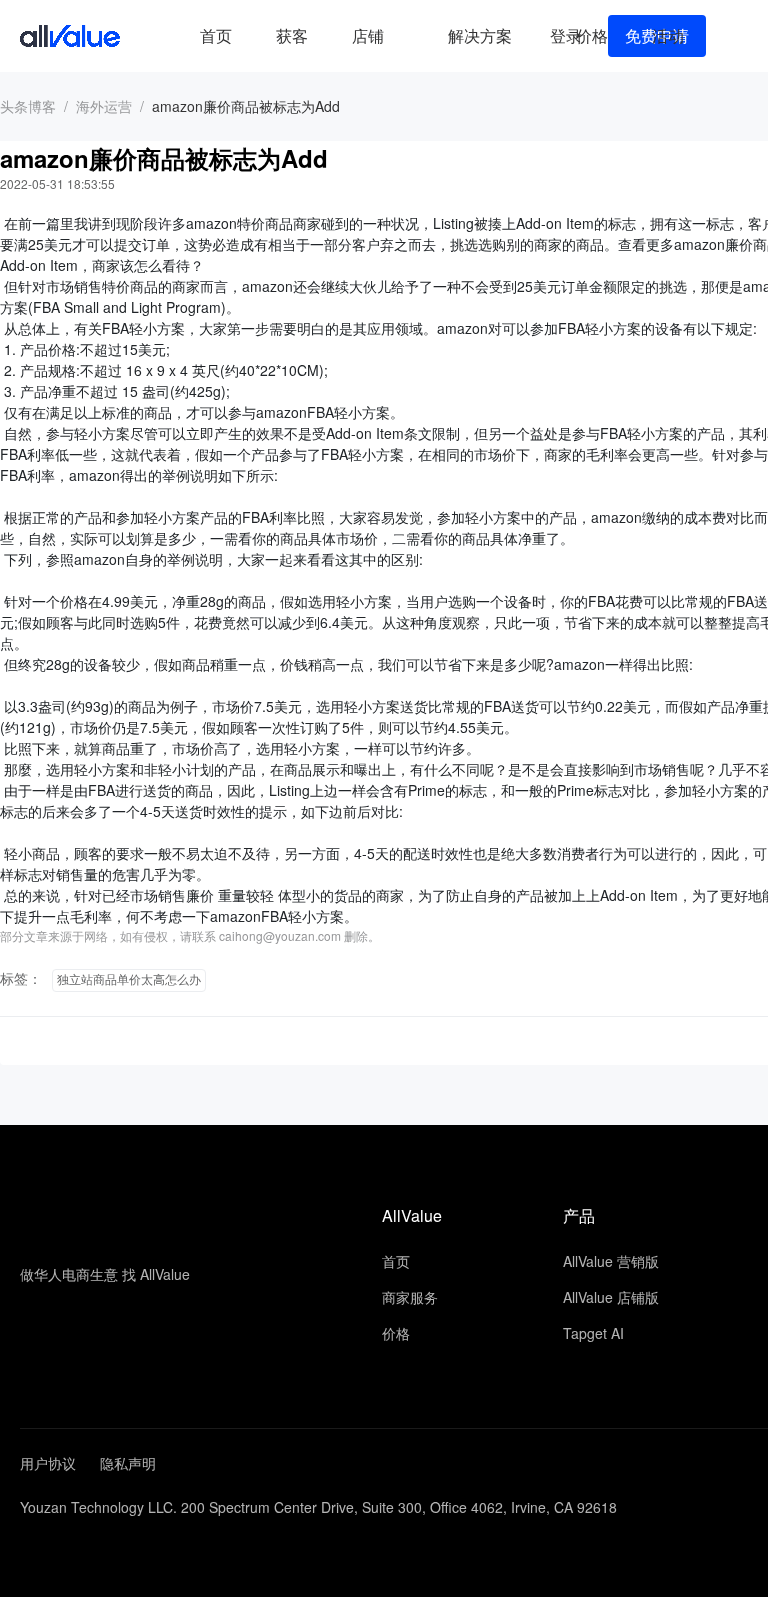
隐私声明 (128, 1463)
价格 (592, 35)
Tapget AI (593, 1333)
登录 (566, 35)
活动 (668, 35)
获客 (292, 35)
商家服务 (410, 1297)
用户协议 (48, 1463)
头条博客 (28, 106)
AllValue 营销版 (611, 1261)
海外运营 (104, 106)
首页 (216, 35)
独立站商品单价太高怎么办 (129, 980)
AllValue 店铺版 (611, 1297)
